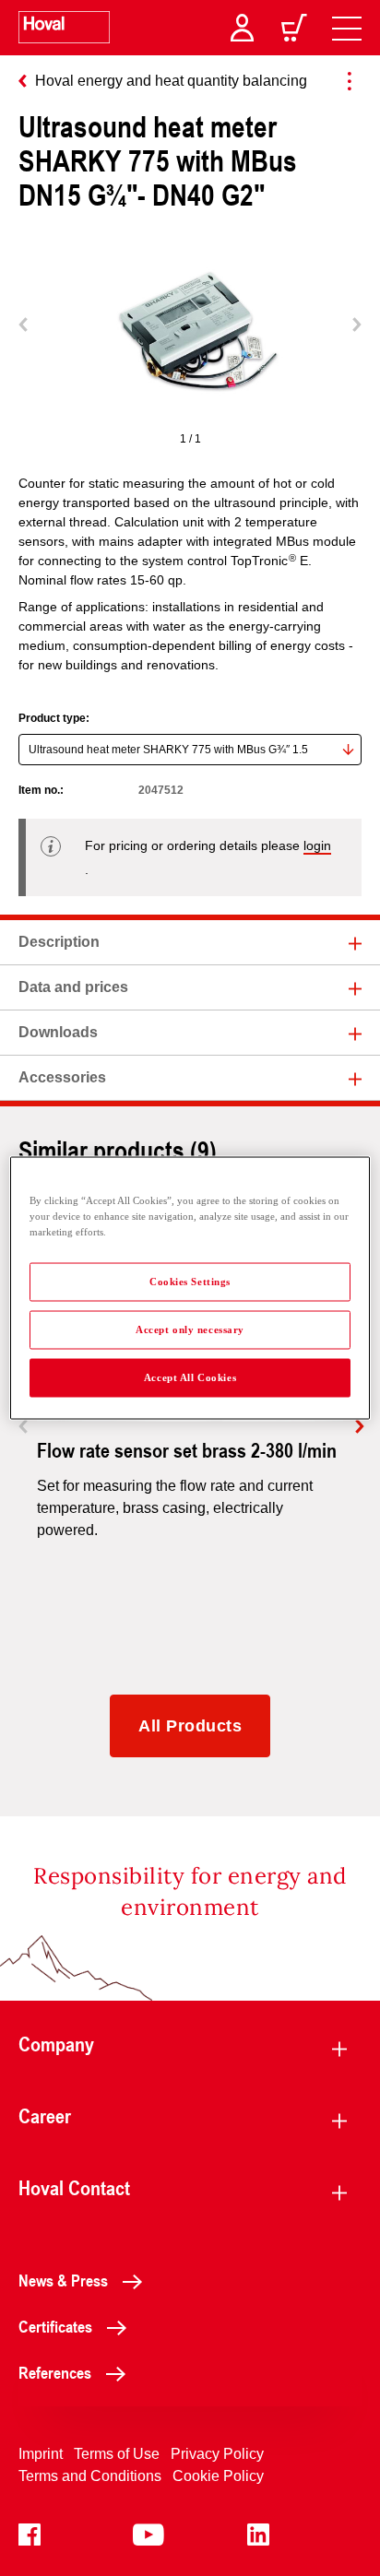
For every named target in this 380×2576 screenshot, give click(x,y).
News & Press (63, 2280)
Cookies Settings (190, 1282)
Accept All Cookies (190, 1377)
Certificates (55, 2326)
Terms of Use (117, 2454)
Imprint (41, 2454)
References (55, 2372)
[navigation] (347, 28)
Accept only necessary (190, 1329)
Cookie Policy (218, 2476)
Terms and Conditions (90, 2476)
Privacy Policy (217, 2454)
